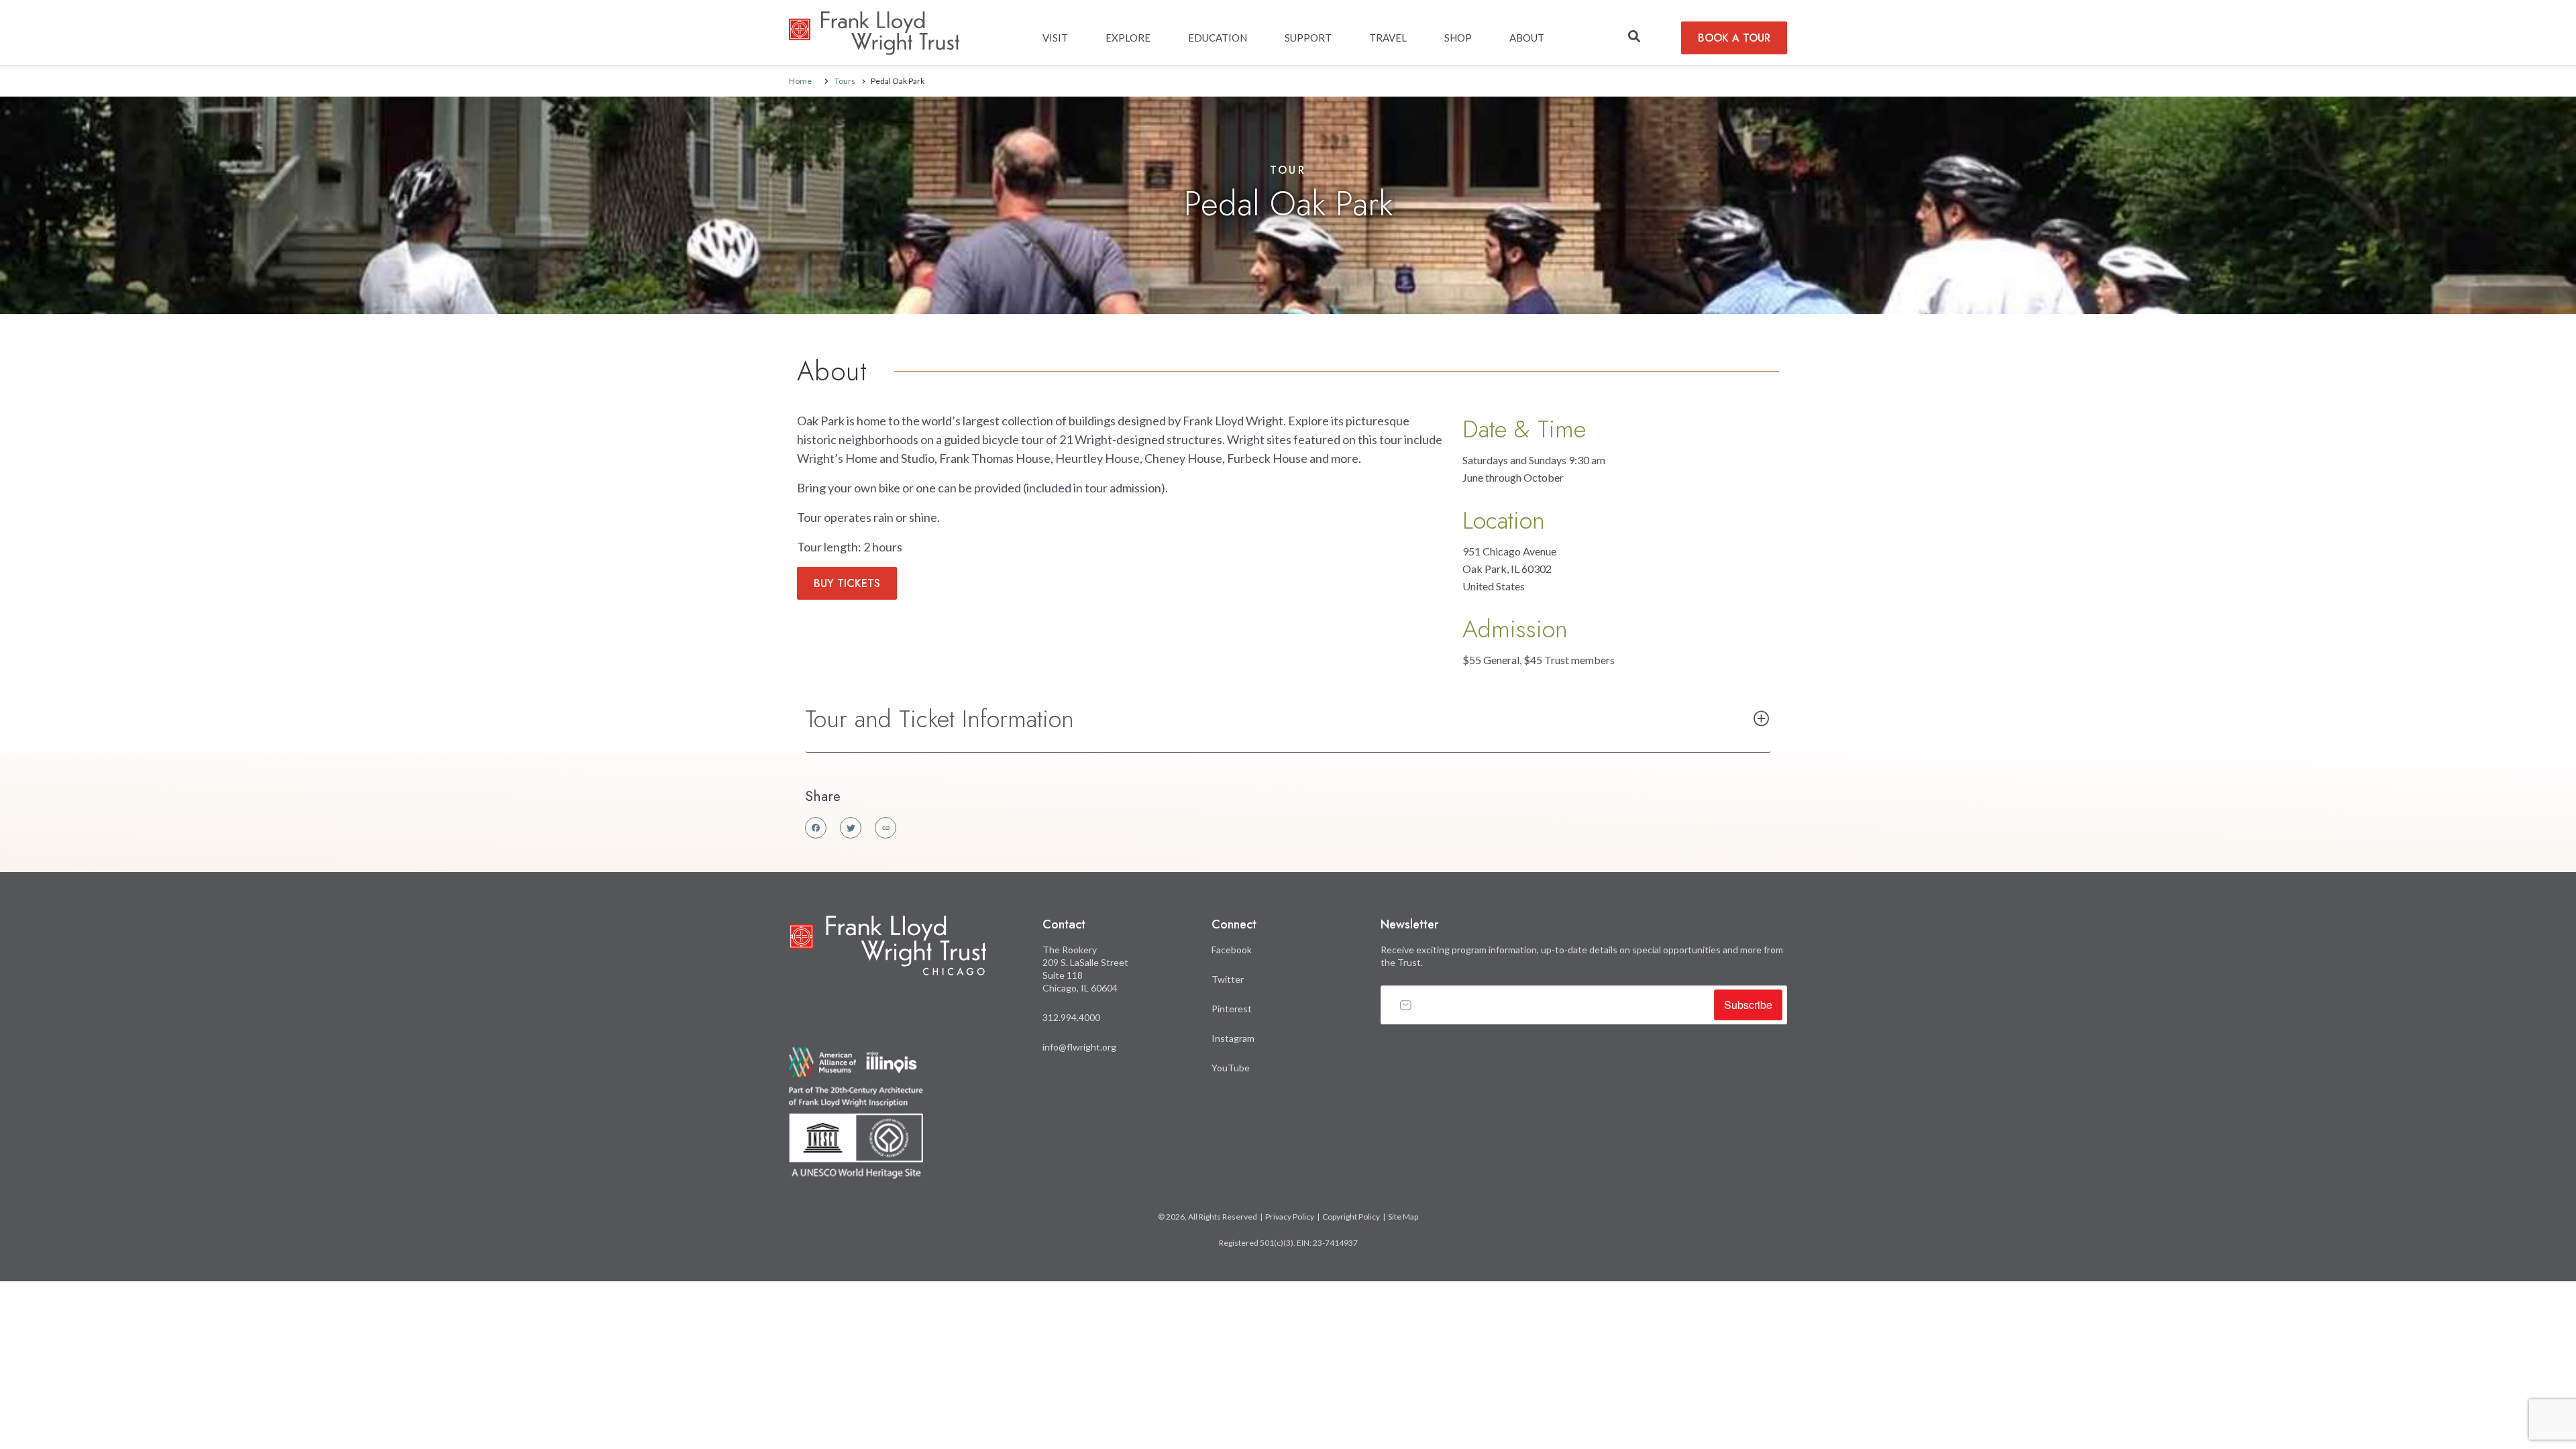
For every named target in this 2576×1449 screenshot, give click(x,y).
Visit (1055, 38)
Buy (847, 583)
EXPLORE (1128, 38)
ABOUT (1527, 38)
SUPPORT (1308, 38)
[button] (1634, 37)
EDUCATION (1218, 38)
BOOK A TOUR (1734, 38)
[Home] (874, 21)
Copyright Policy (1351, 1217)
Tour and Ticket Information (940, 718)
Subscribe (1748, 1005)
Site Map (1403, 1217)
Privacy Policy (1290, 1217)
